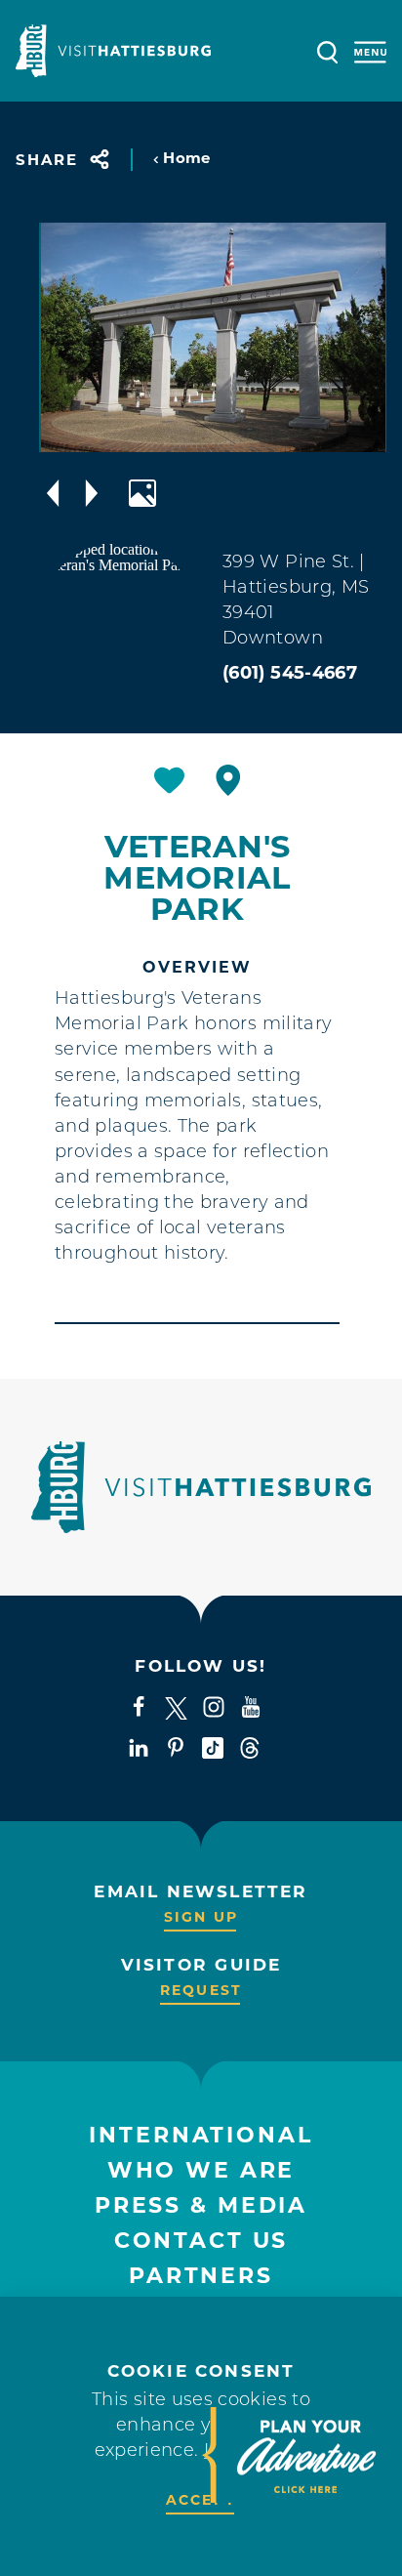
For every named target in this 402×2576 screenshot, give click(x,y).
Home (186, 158)
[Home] (113, 51)
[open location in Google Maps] (119, 621)
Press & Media (201, 2205)
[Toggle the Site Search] (327, 50)
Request (201, 1990)
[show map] (228, 780)
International (201, 2135)
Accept (201, 2500)
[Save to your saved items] (169, 780)
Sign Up (201, 1917)
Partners (201, 2276)
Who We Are (201, 2170)
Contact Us (201, 2241)
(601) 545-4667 (290, 673)
